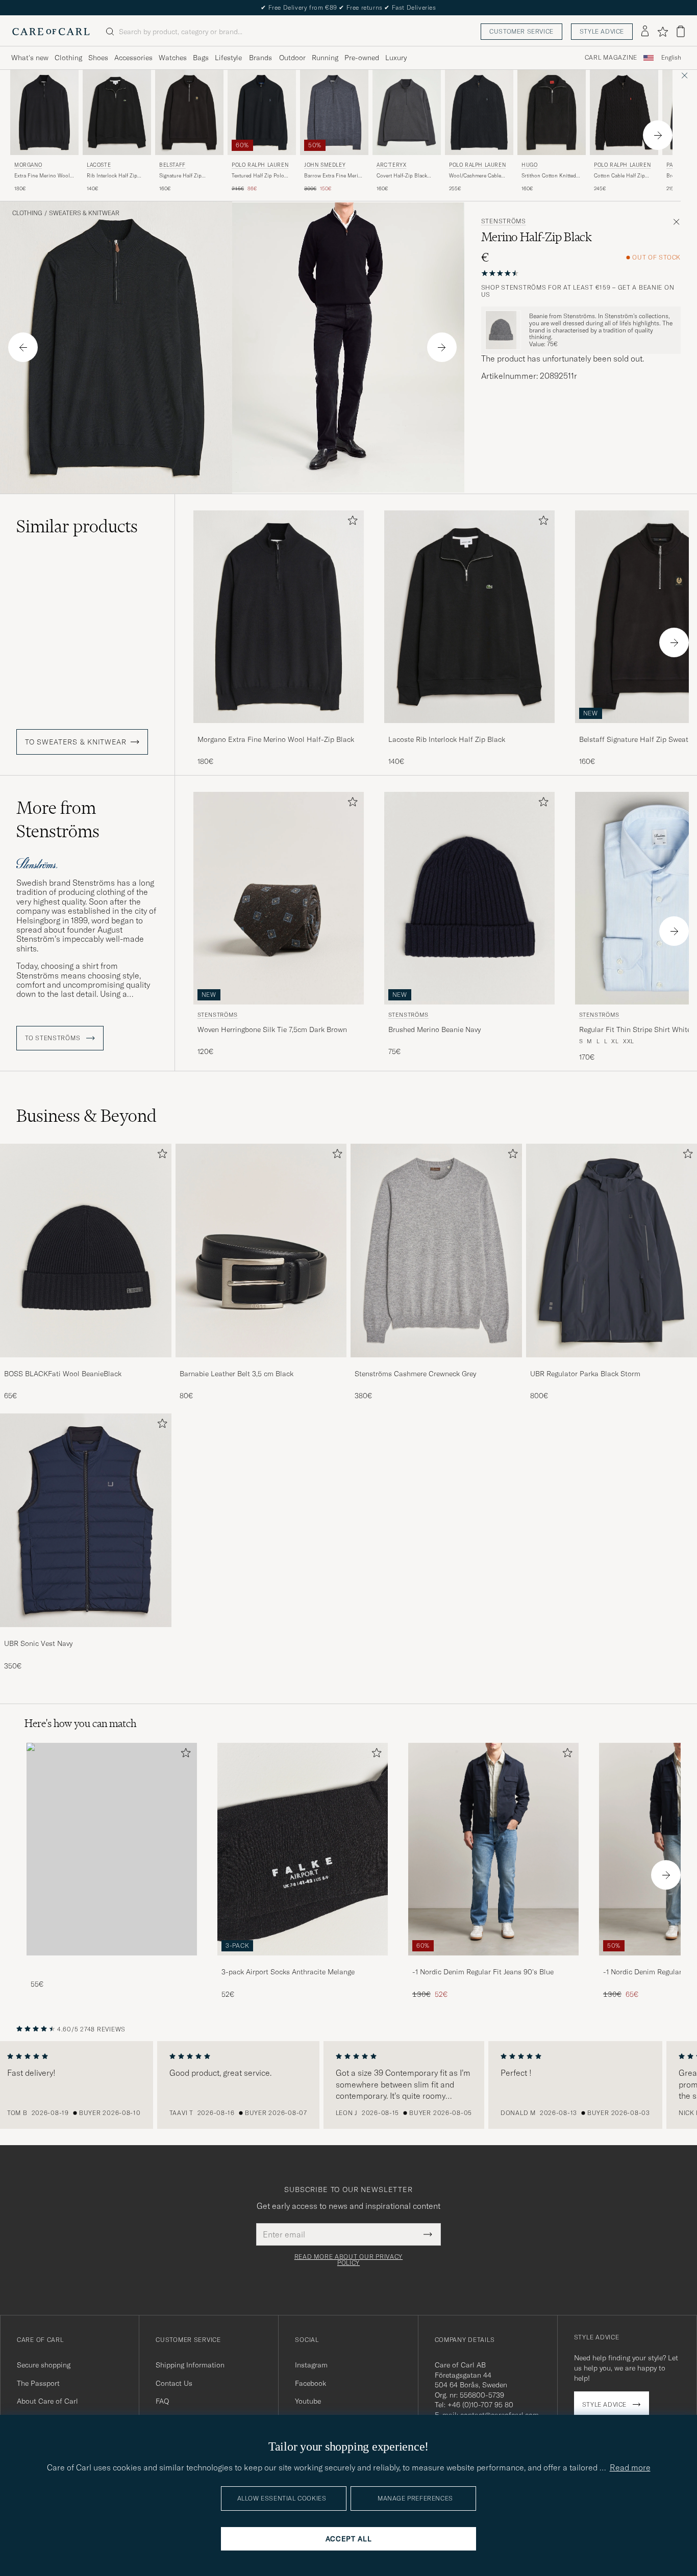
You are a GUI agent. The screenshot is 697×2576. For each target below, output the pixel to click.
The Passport (38, 2383)
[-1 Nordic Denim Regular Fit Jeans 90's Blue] (493, 1962)
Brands (260, 58)
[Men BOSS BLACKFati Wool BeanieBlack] (86, 1251)
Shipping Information (190, 2365)
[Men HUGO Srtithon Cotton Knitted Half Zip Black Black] (552, 112)
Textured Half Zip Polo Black (258, 176)
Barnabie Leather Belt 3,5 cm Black (237, 1374)
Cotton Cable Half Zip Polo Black (619, 176)
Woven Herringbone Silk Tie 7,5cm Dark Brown (272, 1029)
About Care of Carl (47, 2401)
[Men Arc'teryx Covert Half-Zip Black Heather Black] (407, 112)
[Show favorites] (663, 32)
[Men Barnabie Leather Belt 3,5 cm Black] (261, 1251)
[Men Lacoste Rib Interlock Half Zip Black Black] (117, 112)
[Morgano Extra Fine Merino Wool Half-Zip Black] (279, 730)
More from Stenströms (58, 819)
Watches (173, 58)
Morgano (28, 165)
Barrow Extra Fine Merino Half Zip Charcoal (334, 176)
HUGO (529, 165)
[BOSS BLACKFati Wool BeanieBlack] (86, 1364)
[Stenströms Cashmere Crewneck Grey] (436, 1364)
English (671, 58)
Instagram (311, 2365)
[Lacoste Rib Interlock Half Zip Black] (469, 730)
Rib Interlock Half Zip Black (112, 176)
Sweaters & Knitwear (84, 213)
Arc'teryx (391, 165)
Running (325, 58)
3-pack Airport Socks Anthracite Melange (288, 1972)
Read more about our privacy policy (348, 2260)
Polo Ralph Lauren (260, 165)
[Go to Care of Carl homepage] (51, 32)
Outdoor (292, 58)
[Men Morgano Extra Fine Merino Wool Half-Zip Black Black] (44, 112)
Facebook (310, 2383)
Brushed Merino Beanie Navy (434, 1029)
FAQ (162, 2401)
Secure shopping (44, 2365)
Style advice (602, 31)
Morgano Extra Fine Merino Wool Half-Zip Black (276, 739)
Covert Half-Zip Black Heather (402, 176)
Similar (77, 526)
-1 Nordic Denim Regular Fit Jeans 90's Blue (483, 1972)
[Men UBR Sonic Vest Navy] (86, 1520)
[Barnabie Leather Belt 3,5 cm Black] (261, 1364)
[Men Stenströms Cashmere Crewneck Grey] (436, 1251)
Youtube (308, 2401)
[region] (348, 2085)
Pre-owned (362, 58)
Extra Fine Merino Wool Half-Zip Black (42, 176)
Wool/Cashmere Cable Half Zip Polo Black (475, 176)
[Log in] (645, 32)
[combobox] (671, 58)
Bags (201, 58)
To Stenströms (54, 1038)
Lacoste (99, 165)
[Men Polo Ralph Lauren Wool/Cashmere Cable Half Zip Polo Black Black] (479, 112)
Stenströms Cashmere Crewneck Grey (415, 1374)
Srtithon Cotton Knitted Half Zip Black (549, 176)
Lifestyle (228, 58)
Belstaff (172, 165)
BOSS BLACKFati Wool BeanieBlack (63, 1374)
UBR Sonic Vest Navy (38, 1643)
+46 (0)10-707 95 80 (480, 2405)
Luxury (396, 58)
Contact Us (174, 2383)
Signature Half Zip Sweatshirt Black (180, 176)
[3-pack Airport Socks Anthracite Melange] (303, 1962)
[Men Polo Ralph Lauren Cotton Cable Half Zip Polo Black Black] (624, 112)
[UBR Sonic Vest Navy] (86, 1634)
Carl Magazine (611, 58)
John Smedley (325, 165)
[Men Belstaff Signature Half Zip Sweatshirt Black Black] (189, 112)
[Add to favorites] (351, 522)
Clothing (68, 58)
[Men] (112, 1849)
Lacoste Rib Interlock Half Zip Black (447, 739)
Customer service (521, 31)
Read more (630, 2467)
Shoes (98, 58)
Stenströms (504, 221)
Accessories (133, 58)
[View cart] (681, 31)
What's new (30, 58)
